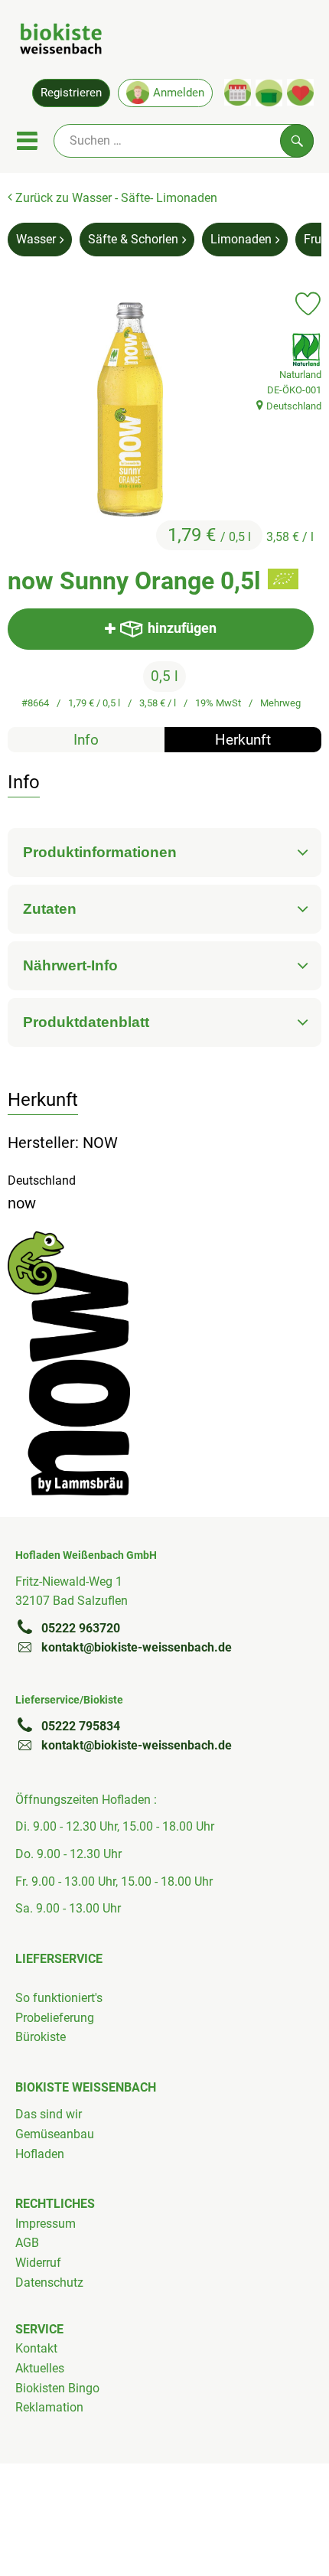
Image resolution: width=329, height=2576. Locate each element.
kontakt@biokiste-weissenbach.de (137, 1647)
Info (86, 740)
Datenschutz (49, 2283)
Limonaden (241, 239)
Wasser (36, 239)
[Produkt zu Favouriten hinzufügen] (308, 304)
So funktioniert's (59, 1998)
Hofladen (40, 2154)
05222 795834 (81, 1726)
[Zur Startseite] (61, 41)
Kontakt (36, 2348)
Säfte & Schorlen (133, 239)
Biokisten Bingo (57, 2388)
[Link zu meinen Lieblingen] (300, 92)
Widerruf (38, 2263)
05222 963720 (81, 1628)
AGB (27, 2243)
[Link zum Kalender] (238, 92)
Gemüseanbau (55, 2134)
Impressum (46, 2224)
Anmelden (179, 93)
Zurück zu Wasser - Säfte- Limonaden (115, 198)
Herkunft (243, 740)
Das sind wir (49, 2114)
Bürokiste (41, 2037)
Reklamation (49, 2407)
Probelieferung (55, 2018)
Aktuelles (40, 2368)
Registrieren (71, 93)
